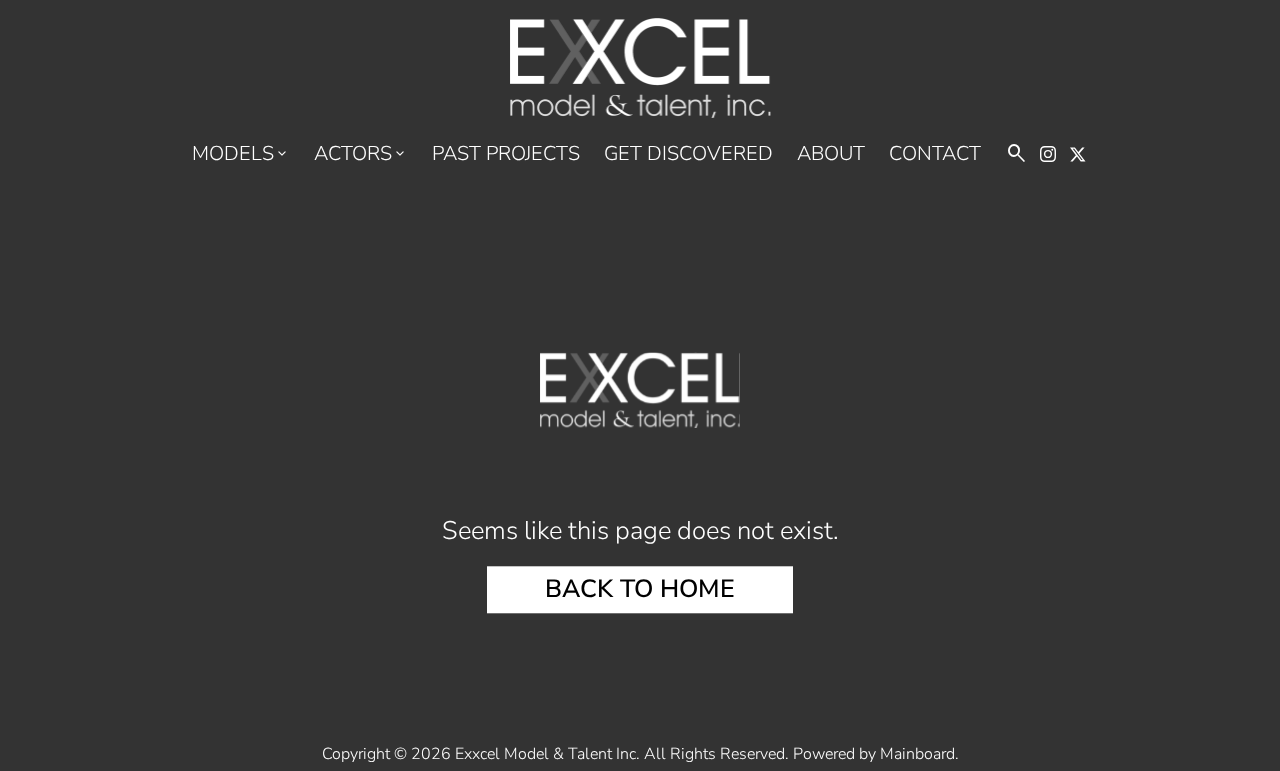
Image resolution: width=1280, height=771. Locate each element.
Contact (935, 154)
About (831, 154)
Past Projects (506, 154)
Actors (361, 154)
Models (241, 154)
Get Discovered (688, 154)
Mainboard (917, 754)
